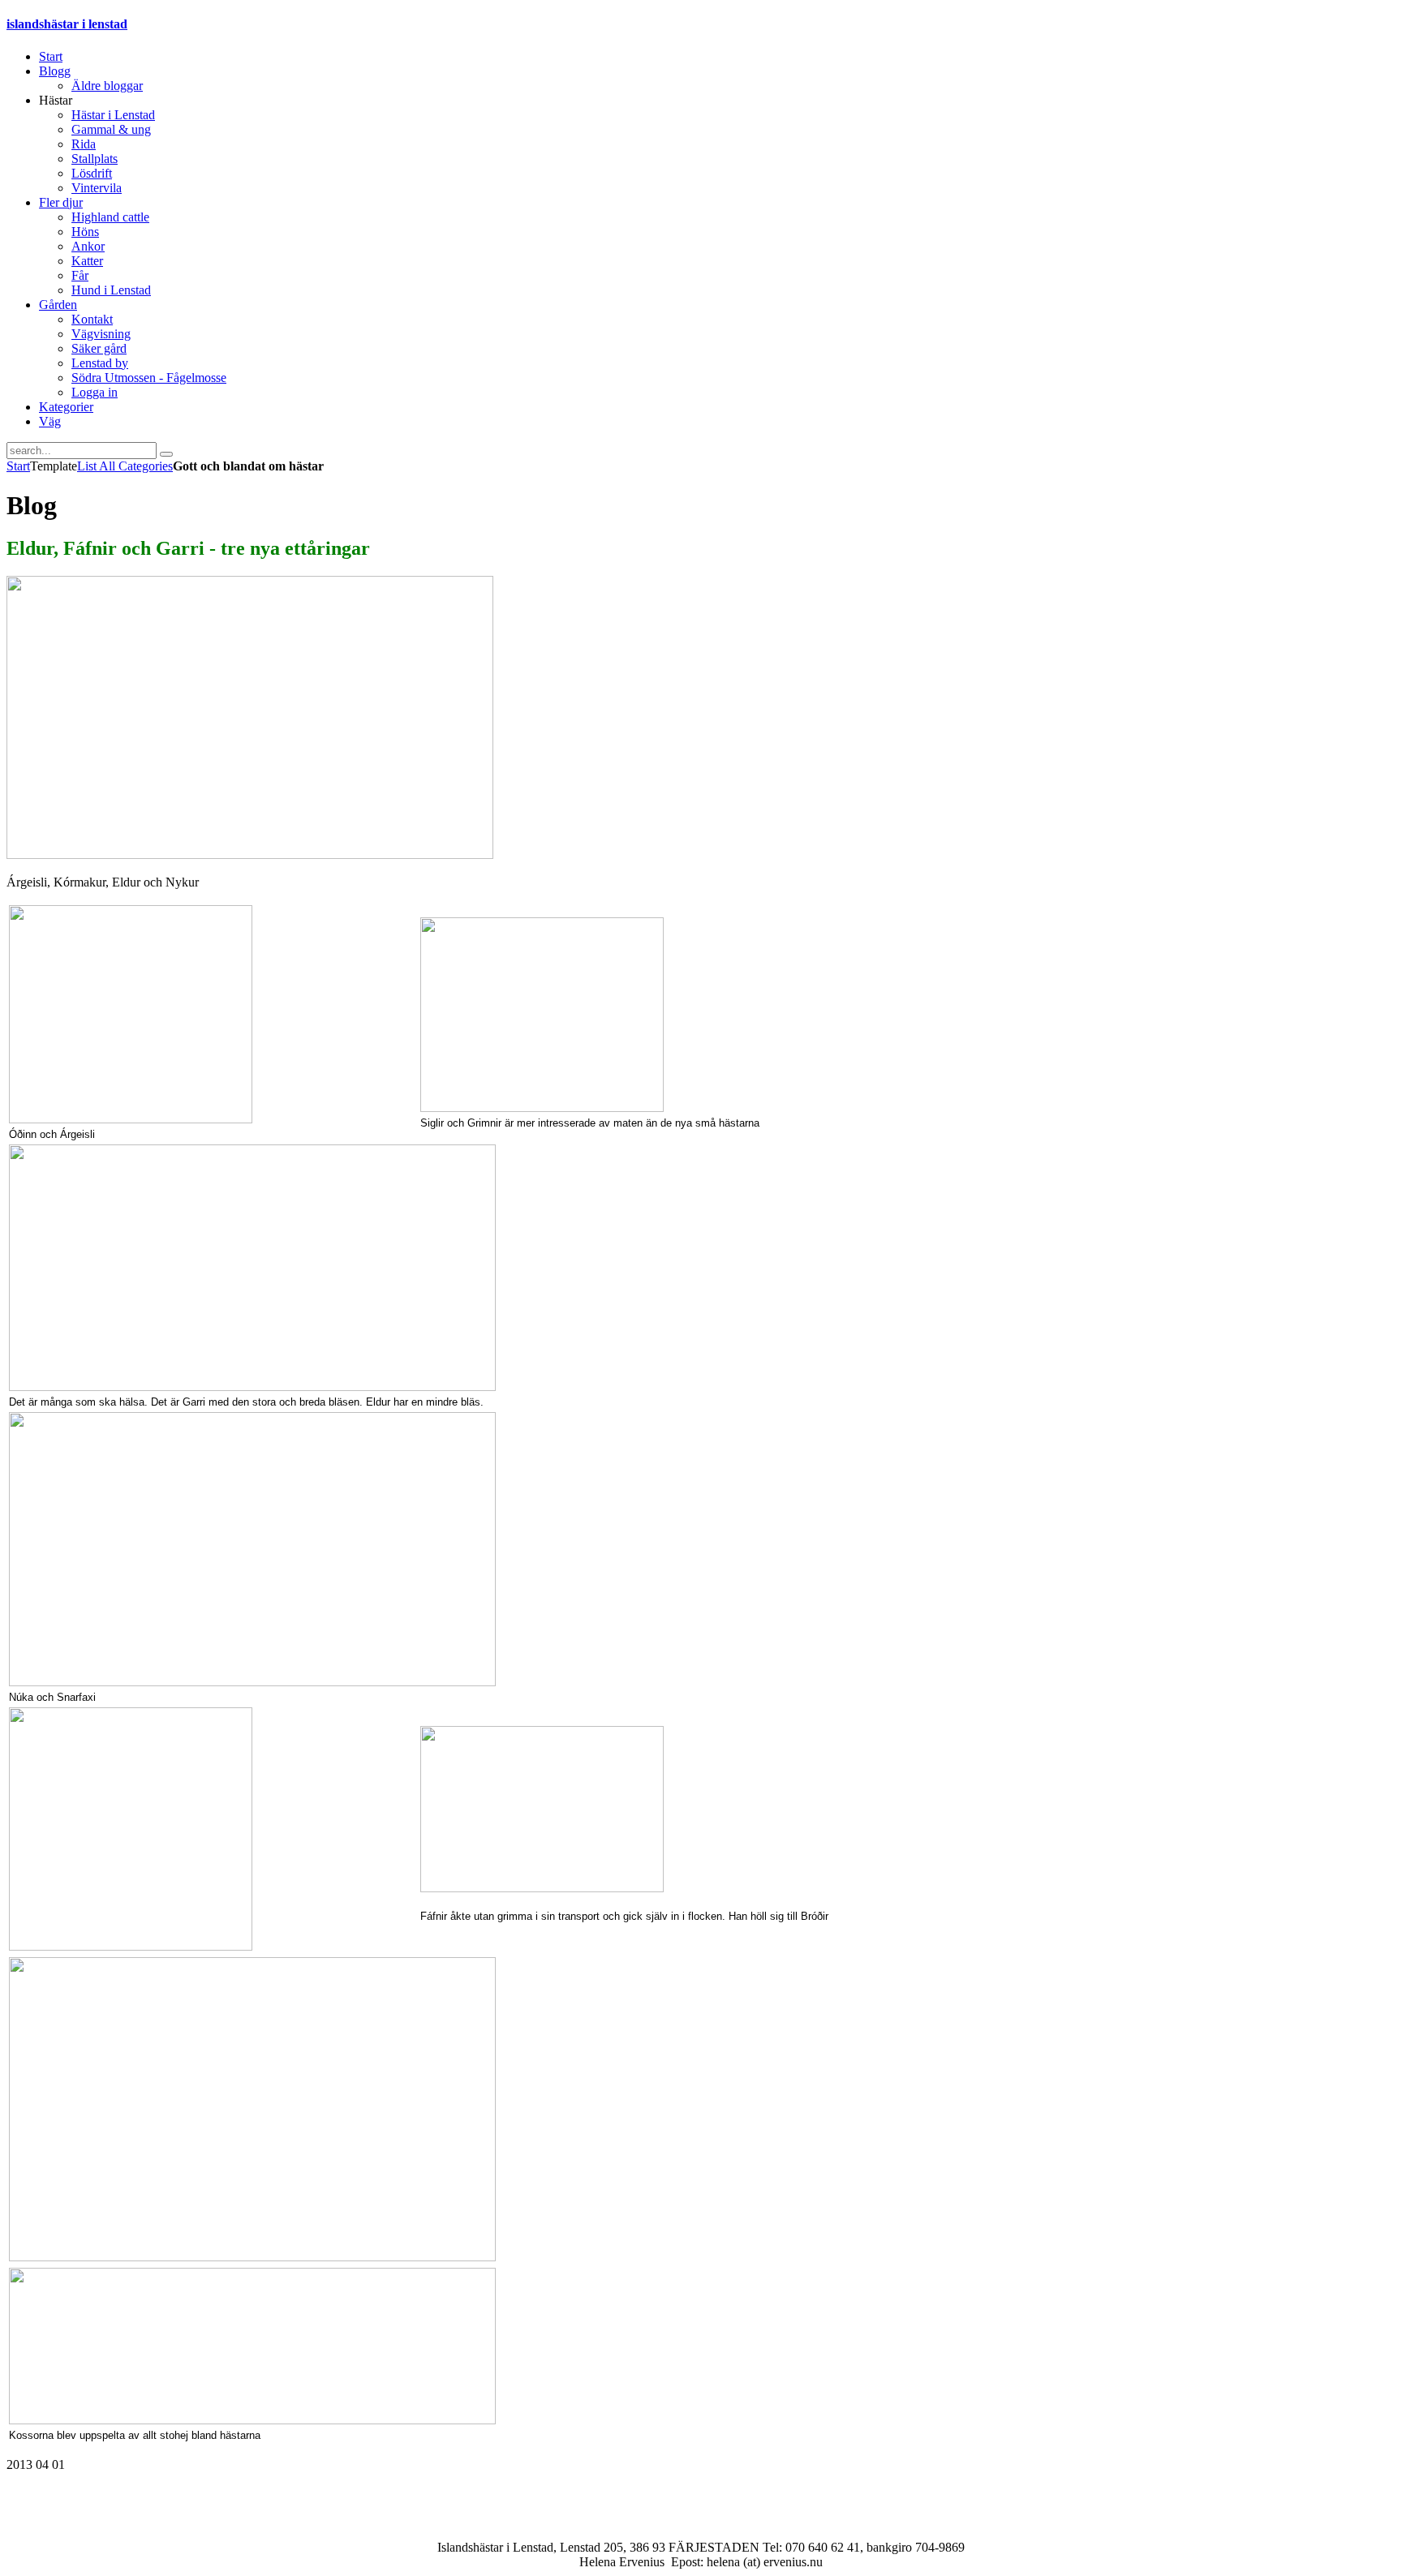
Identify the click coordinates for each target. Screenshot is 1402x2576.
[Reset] (166, 454)
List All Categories (125, 466)
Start (18, 466)
